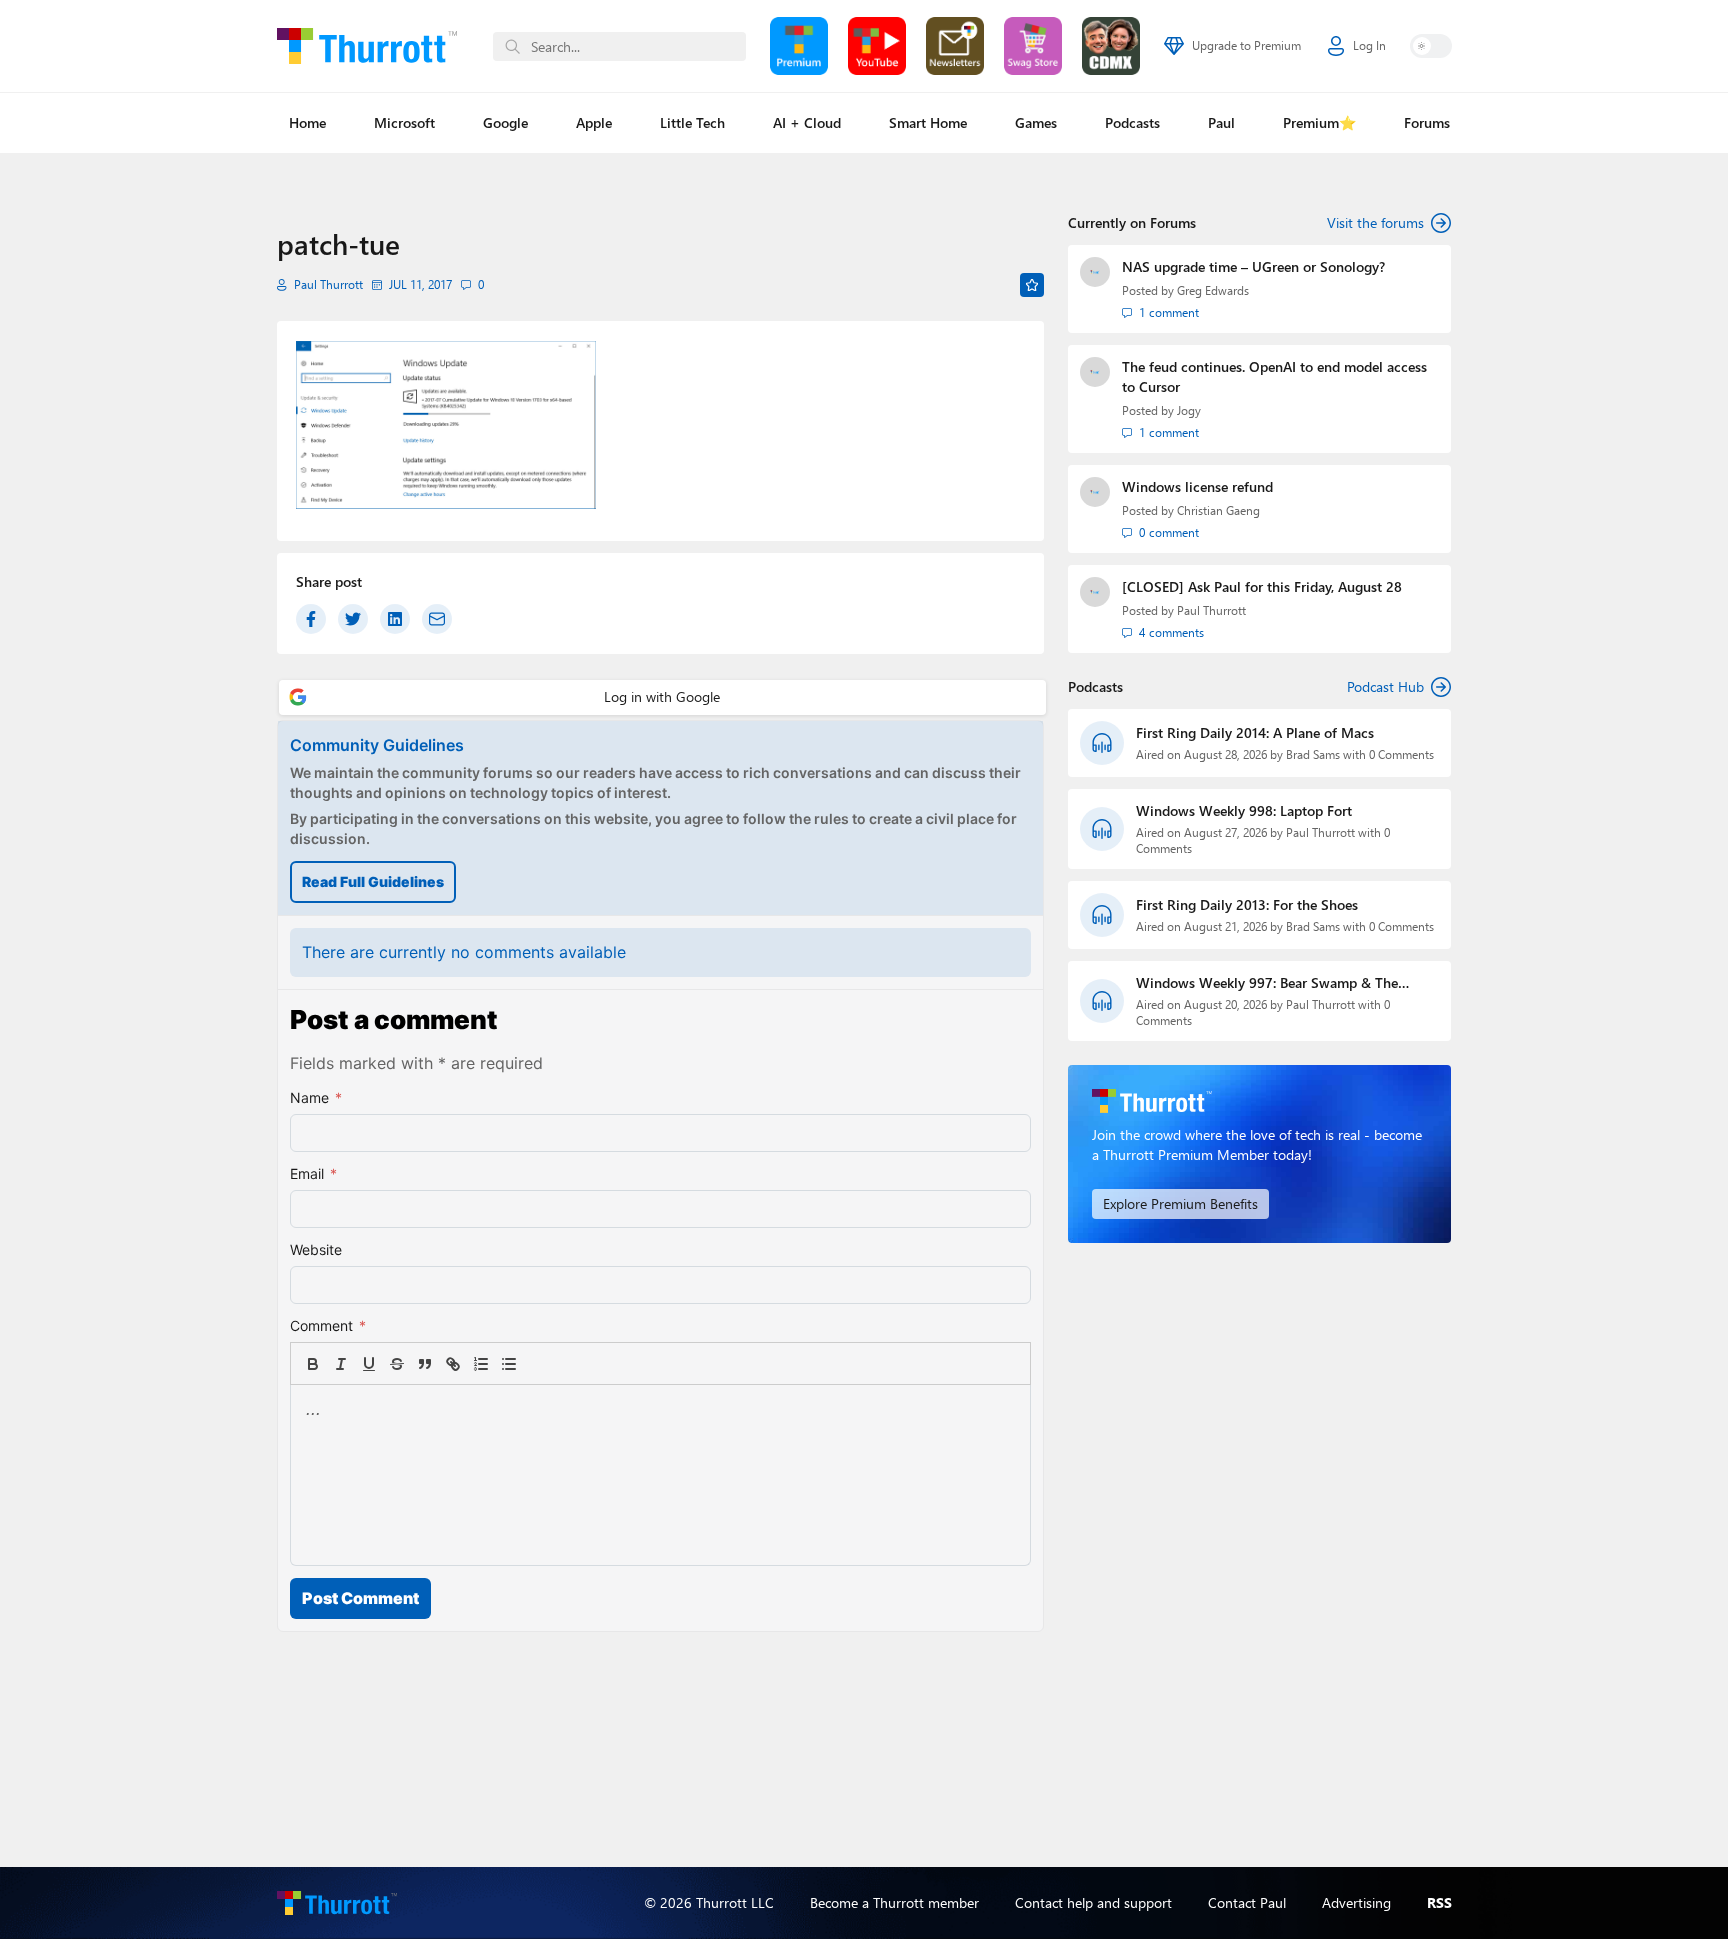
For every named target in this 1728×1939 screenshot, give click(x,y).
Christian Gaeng (1218, 510)
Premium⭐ (1319, 122)
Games (1036, 122)
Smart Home (928, 122)
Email (313, 1173)
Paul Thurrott (328, 284)
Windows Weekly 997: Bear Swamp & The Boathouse (1267, 983)
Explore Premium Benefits (1180, 1203)
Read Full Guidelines (373, 881)
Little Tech (692, 122)
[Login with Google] (662, 697)
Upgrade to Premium (1246, 45)
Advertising (1356, 1902)
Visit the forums (1375, 222)
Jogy (1189, 410)
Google (505, 122)
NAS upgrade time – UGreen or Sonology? (1253, 266)
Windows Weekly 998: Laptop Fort (1244, 810)
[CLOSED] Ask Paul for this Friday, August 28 (1262, 586)
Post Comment (360, 1598)
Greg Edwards (1213, 290)
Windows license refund (1197, 486)
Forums (1427, 122)
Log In (1369, 45)
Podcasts (1132, 122)
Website (316, 1249)
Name (316, 1097)
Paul (1221, 122)
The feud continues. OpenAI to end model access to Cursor (1274, 376)
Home (307, 122)
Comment (328, 1325)
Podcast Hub (1385, 686)
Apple (594, 122)
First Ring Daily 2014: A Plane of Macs (1255, 732)
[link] (537, 1364)
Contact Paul (1247, 1902)
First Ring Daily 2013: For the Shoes (1247, 904)
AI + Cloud (807, 122)
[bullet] (509, 1364)
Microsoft (404, 122)
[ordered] (481, 1364)
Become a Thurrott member (894, 1902)
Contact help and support (1093, 1902)
